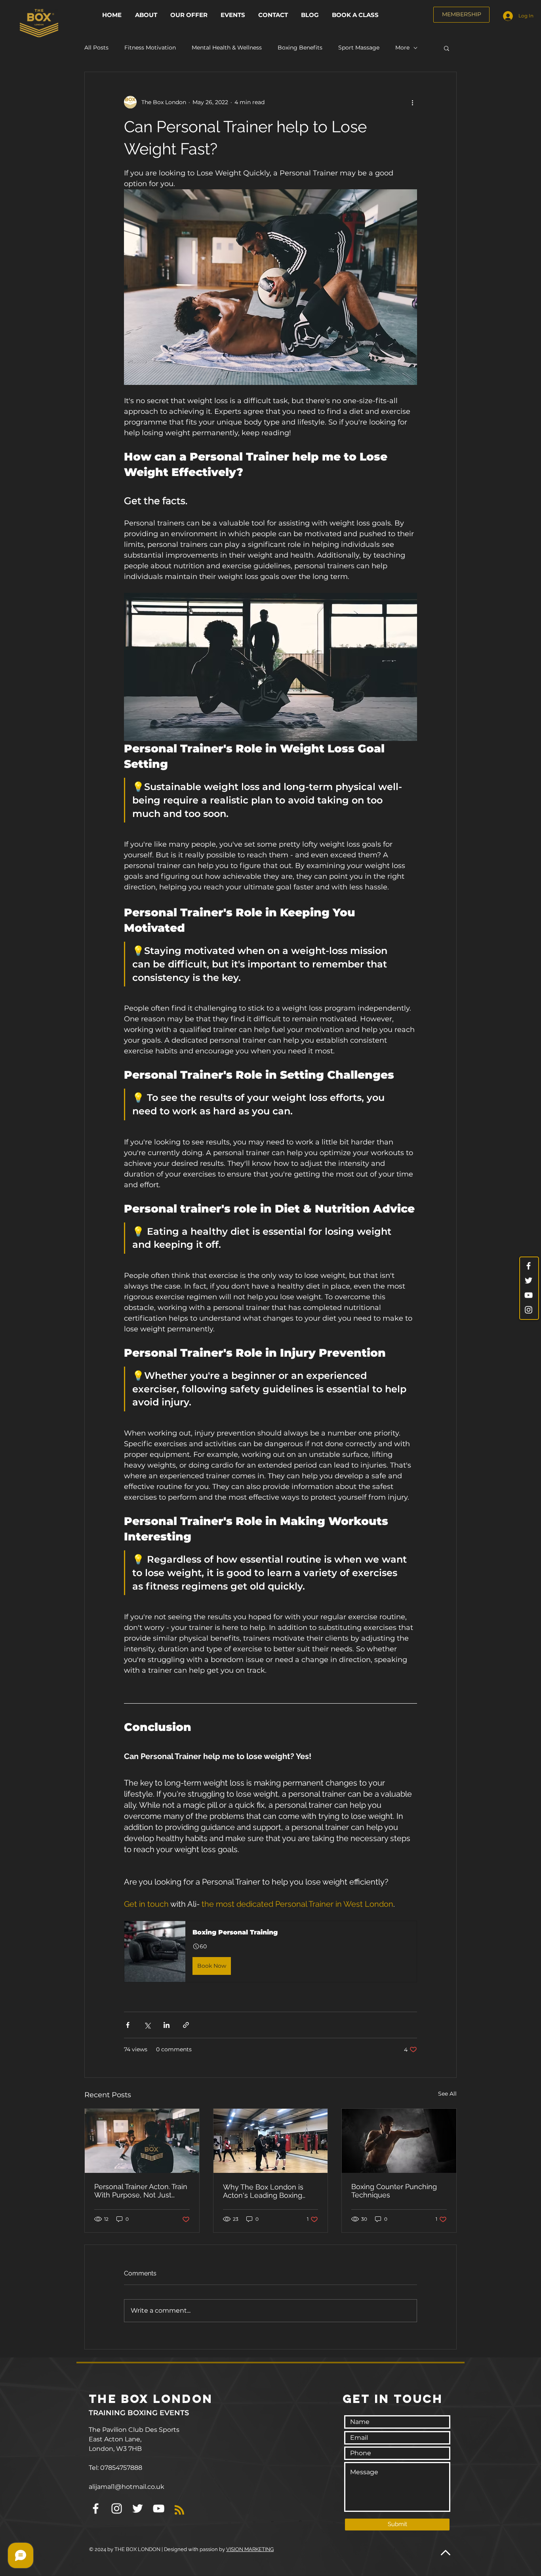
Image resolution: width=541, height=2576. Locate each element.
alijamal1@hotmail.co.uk (127, 2487)
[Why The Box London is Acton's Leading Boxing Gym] (271, 2141)
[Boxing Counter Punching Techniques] (399, 2141)
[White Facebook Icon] (529, 1266)
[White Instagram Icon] (529, 1310)
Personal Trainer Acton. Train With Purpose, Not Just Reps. (141, 2191)
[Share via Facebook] (128, 2025)
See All (447, 2094)
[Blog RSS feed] (179, 2510)
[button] (190, 15)
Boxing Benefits (300, 48)
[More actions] (412, 102)
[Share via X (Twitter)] (147, 2025)
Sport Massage (359, 48)
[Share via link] (186, 2025)
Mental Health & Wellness (227, 48)
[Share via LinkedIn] (167, 2025)
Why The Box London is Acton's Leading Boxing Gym (263, 2191)
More (402, 48)
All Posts (96, 48)
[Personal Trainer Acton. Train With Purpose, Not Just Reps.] (142, 2141)
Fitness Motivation (150, 48)
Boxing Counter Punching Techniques (394, 2191)
